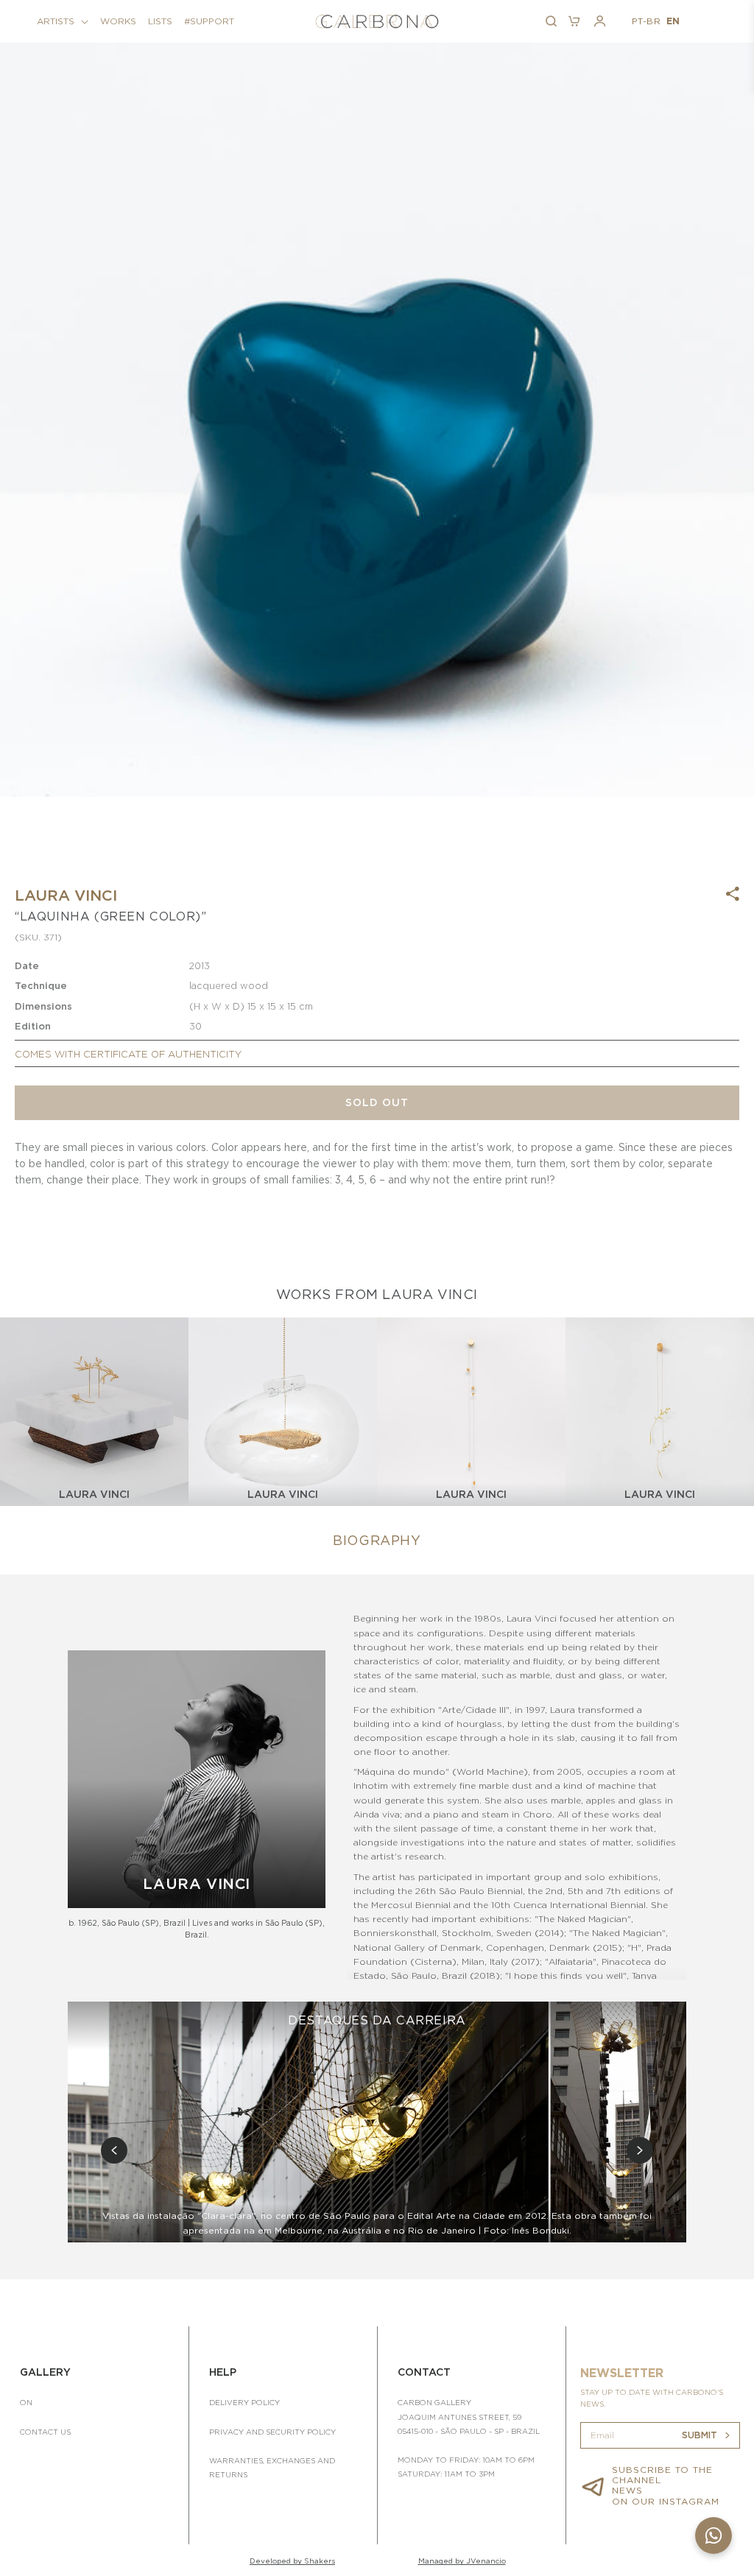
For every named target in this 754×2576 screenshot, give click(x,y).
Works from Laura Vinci (377, 1294)
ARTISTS (56, 21)
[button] (63, 21)
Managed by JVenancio (462, 2561)
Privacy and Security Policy (272, 2432)
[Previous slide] (114, 2150)
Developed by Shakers (292, 2561)
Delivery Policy (244, 2402)
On (26, 2402)
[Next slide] (640, 2150)
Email (602, 2435)
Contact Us (45, 2432)
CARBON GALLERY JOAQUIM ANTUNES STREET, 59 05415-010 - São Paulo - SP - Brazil (469, 2416)
